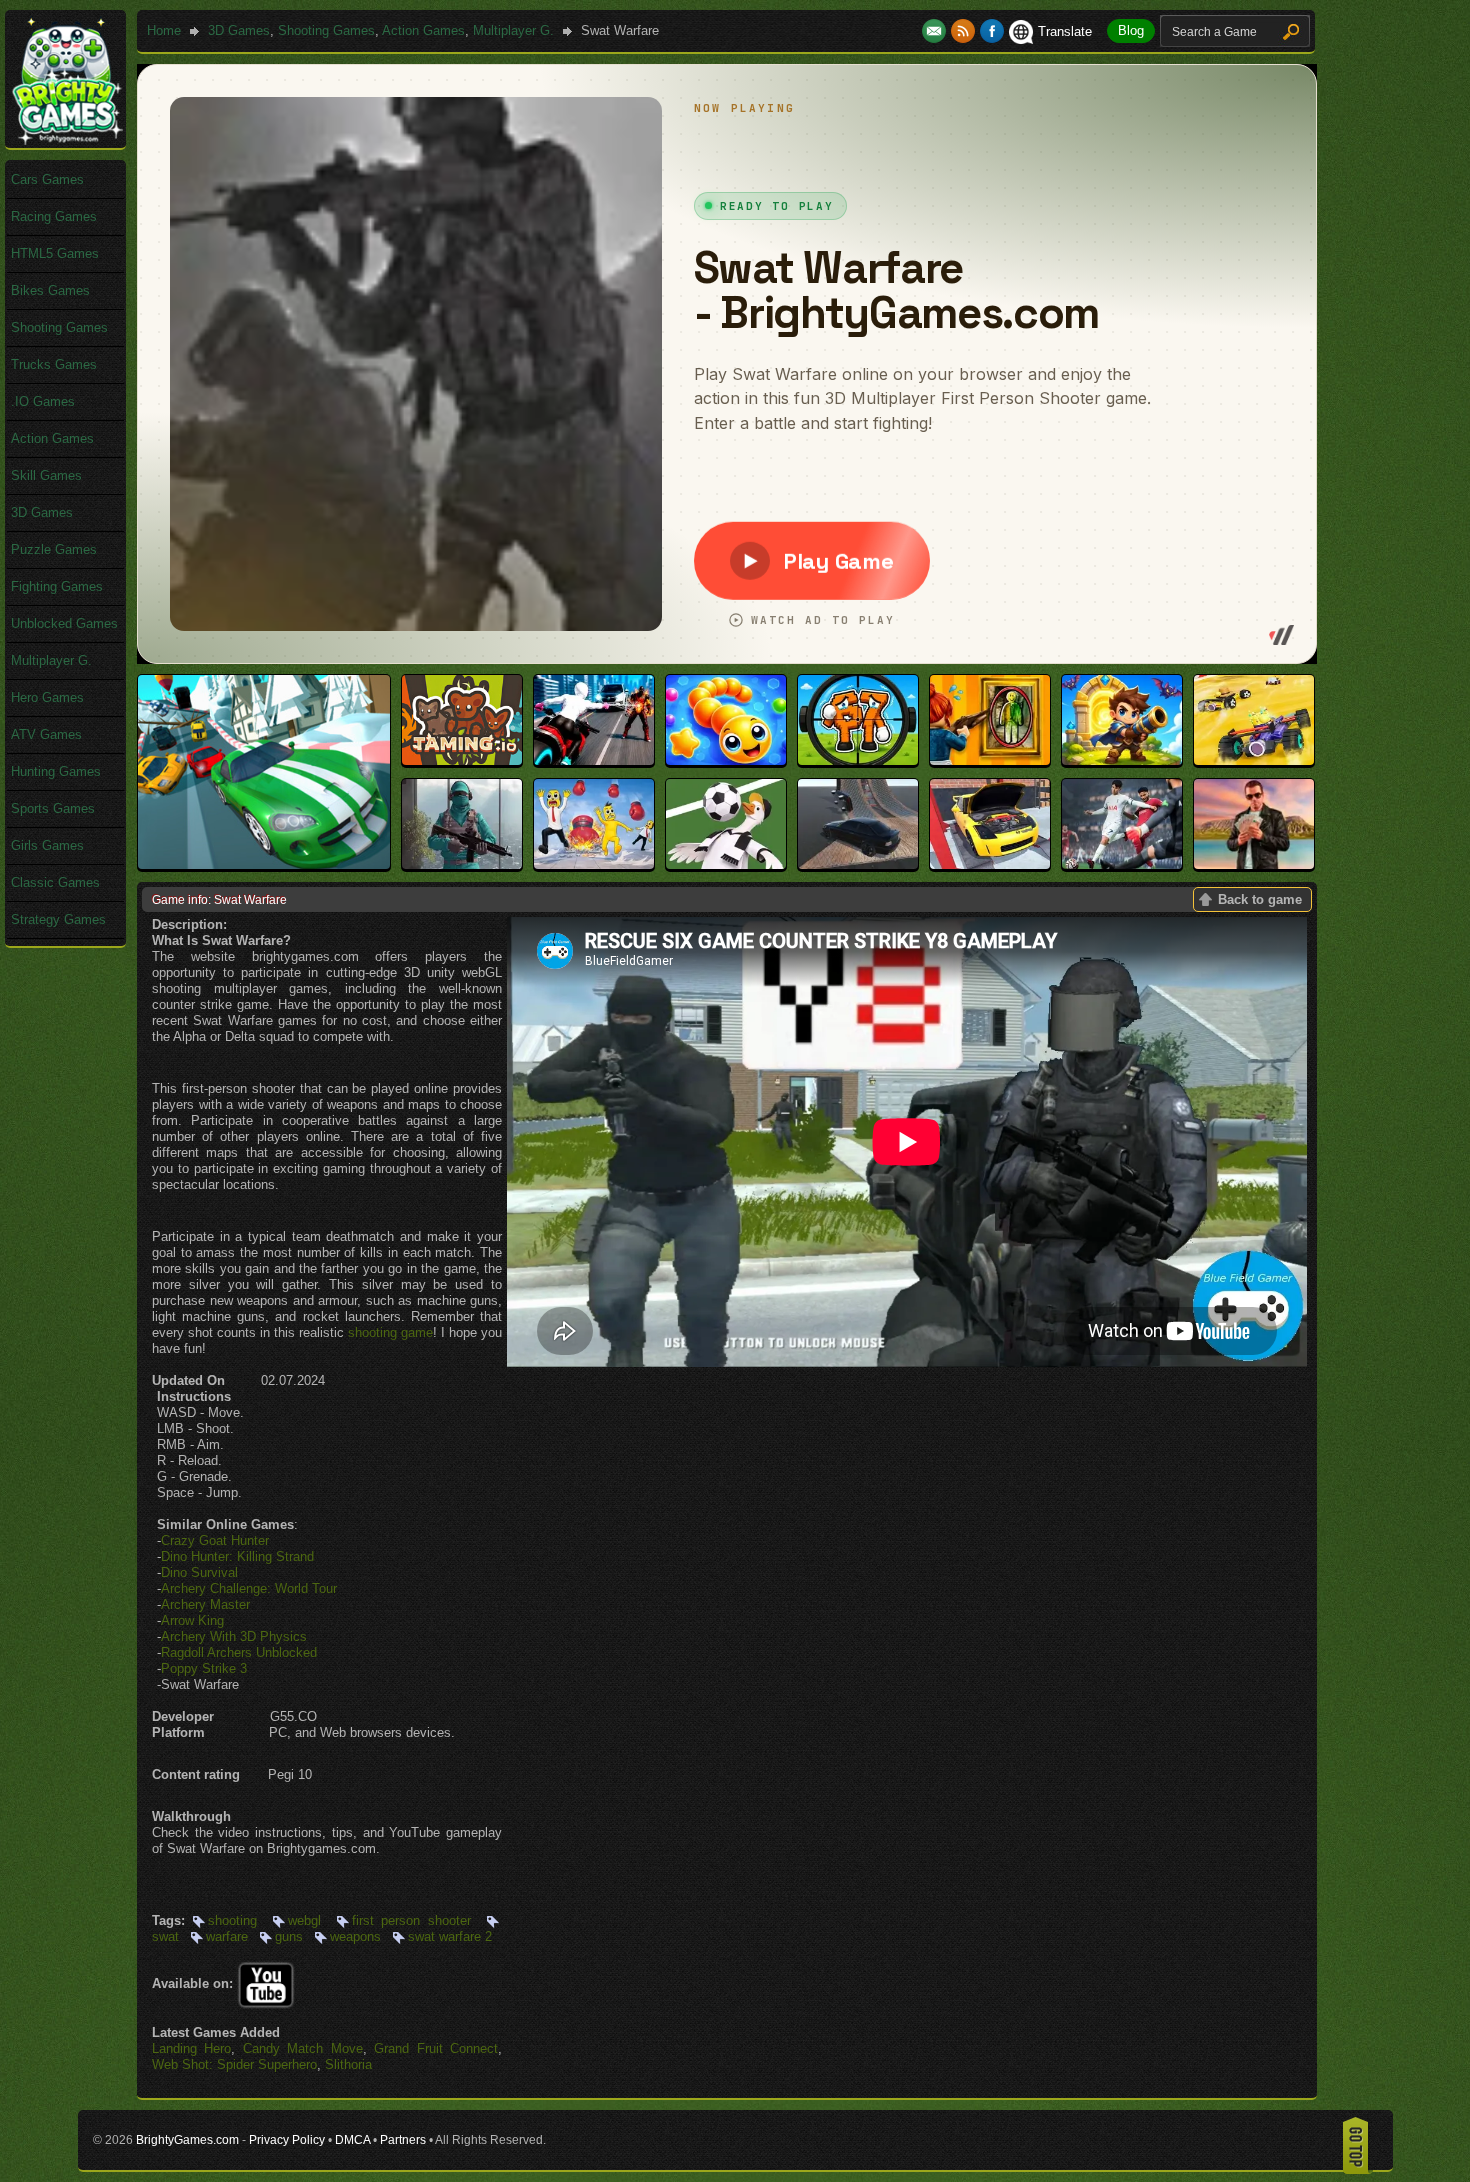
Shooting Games (326, 30)
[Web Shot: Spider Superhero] (594, 760)
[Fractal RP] (1254, 864)
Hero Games (47, 697)
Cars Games (47, 179)
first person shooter (412, 1920)
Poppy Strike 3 (204, 1668)
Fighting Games (57, 586)
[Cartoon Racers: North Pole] (264, 864)
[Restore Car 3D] (990, 864)
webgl (304, 1920)
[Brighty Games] (66, 140)
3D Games (239, 30)
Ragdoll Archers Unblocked (239, 1652)
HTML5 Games (55, 253)
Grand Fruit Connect (436, 2048)
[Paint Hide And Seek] (990, 760)
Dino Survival (199, 1572)
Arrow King (192, 1620)
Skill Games (46, 475)
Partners (403, 2140)
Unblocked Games (64, 623)
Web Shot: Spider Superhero (234, 2064)
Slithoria (348, 2064)
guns (289, 1936)
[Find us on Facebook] (992, 31)
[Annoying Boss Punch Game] (594, 864)
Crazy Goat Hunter (215, 1540)
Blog (1131, 30)
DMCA (352, 2140)
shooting (232, 1920)
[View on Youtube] (266, 1983)
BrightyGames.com (187, 2140)
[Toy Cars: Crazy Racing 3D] (1254, 760)
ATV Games (46, 734)
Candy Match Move (303, 2048)
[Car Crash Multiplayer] (858, 864)
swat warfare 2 (450, 1936)
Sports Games (53, 808)
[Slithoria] (726, 760)
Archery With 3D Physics (234, 1636)
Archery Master (205, 1604)
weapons (355, 1936)
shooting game (390, 1332)
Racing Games (54, 216)
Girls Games (47, 845)
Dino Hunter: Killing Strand (237, 1556)
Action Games (423, 30)
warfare (227, 1936)
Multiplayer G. (513, 30)
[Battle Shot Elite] (462, 864)
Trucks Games (54, 364)
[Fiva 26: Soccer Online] (1122, 864)
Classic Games (55, 882)
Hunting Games (56, 771)
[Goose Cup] (726, 864)
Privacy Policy (287, 2140)
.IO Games (43, 401)
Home (164, 30)
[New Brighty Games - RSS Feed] (965, 31)
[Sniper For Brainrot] (858, 760)
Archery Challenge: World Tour (249, 1588)
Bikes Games (50, 290)
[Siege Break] (1122, 760)
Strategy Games (58, 919)
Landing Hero (191, 2048)
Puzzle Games (54, 549)
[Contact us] (936, 31)
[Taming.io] (462, 760)
